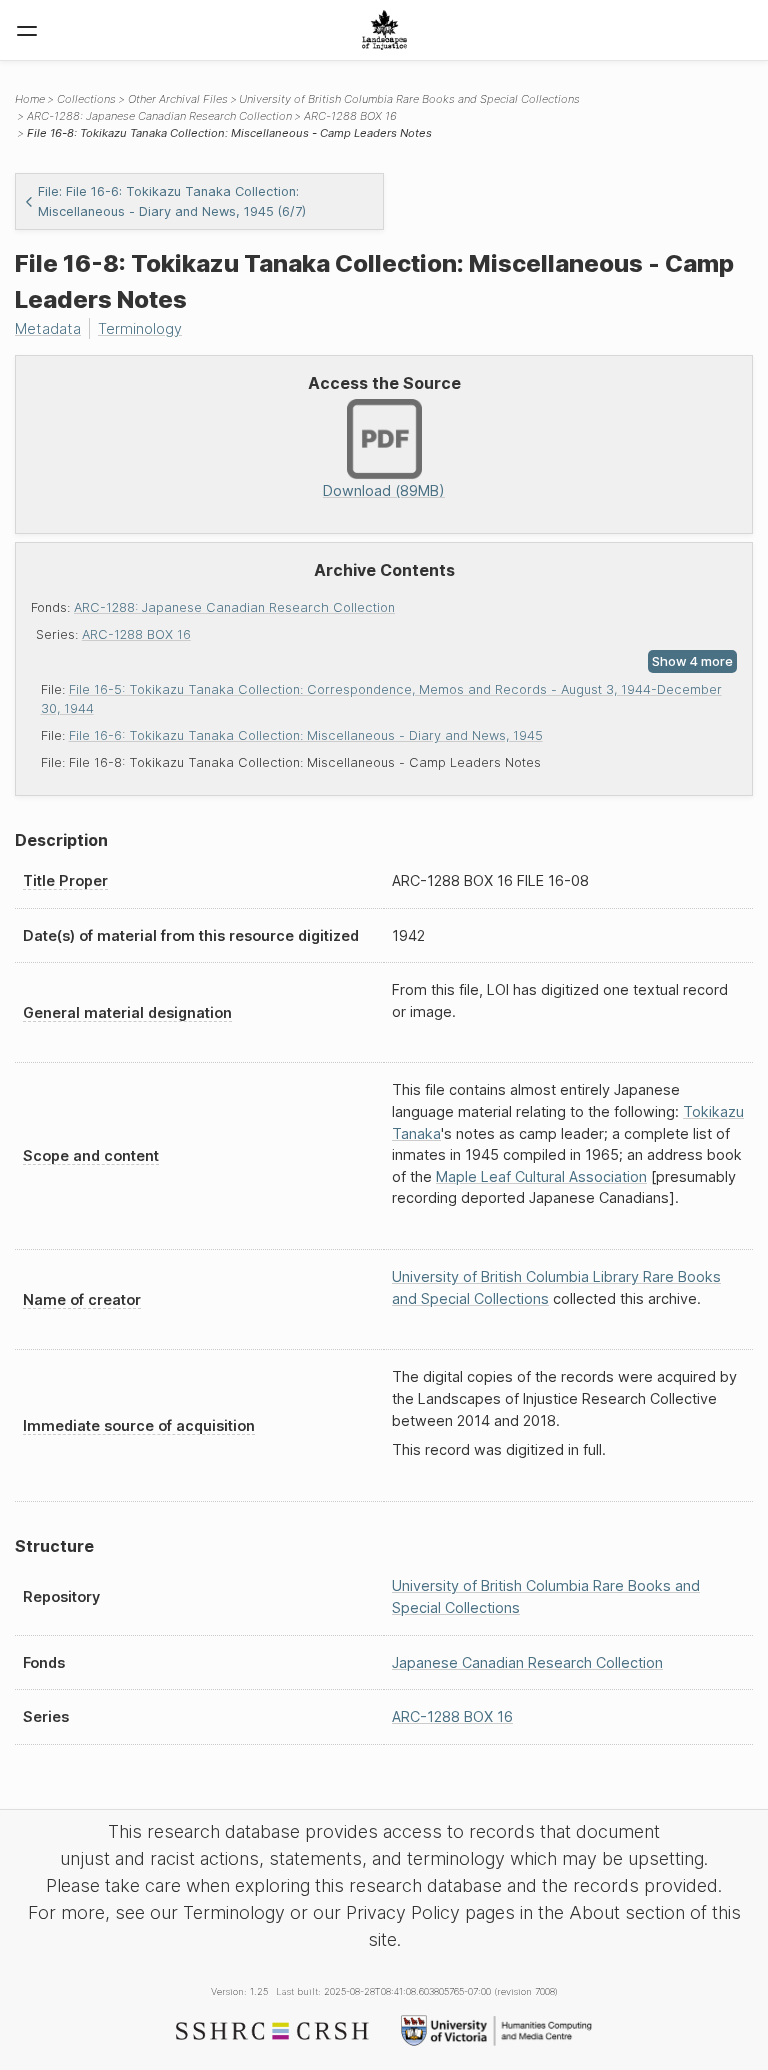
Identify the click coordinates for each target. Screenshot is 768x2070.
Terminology (140, 328)
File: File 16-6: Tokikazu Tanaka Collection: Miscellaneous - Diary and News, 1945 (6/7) (172, 201)
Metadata (48, 328)
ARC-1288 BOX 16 (136, 634)
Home (30, 99)
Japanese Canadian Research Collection (527, 1662)
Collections (86, 99)
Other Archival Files (178, 99)
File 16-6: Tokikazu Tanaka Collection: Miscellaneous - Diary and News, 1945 (306, 735)
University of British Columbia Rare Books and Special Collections (409, 99)
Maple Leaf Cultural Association (541, 1176)
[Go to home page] (384, 30)
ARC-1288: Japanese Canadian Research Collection (234, 607)
